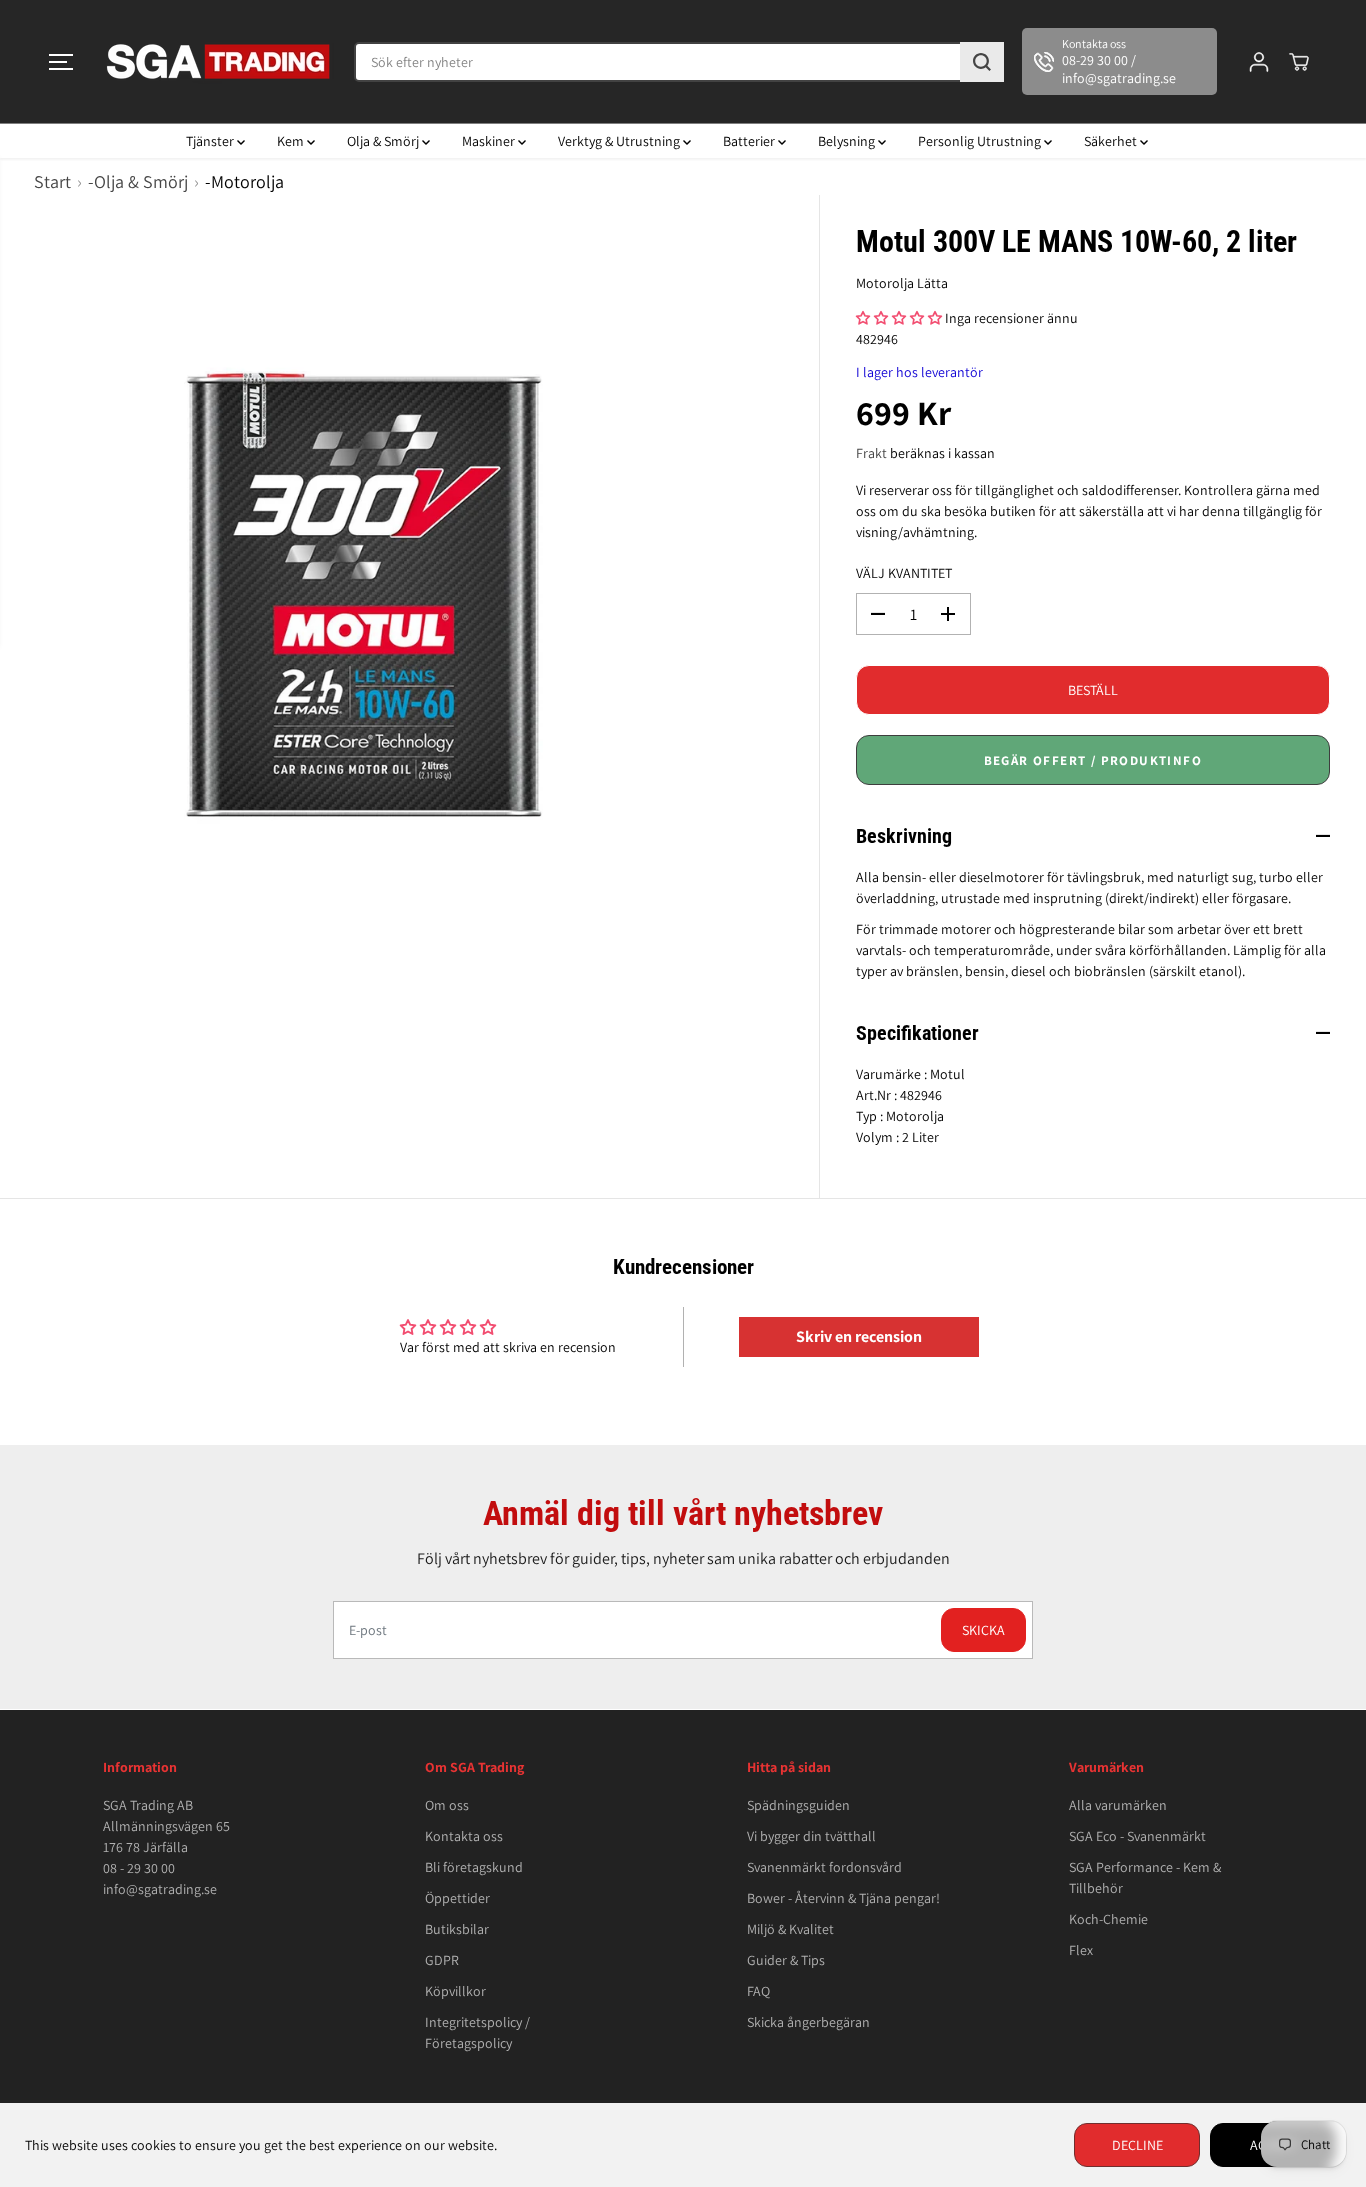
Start (52, 181)
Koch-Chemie (1108, 1919)
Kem (292, 141)
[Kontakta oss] (1119, 62)
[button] (61, 62)
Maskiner (490, 141)
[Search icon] (982, 62)
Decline (1137, 2145)
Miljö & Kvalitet (790, 1929)
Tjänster (211, 141)
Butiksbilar (457, 1929)
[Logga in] (1259, 62)
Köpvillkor (455, 1991)
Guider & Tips (786, 1960)
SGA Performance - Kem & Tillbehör (1145, 1877)
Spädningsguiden (798, 1805)
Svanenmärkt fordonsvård (824, 1867)
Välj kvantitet (904, 573)
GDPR (442, 1960)
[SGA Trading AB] (219, 61)
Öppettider (457, 1898)
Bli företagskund (474, 1867)
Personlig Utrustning (981, 141)
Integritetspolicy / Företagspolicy (477, 2032)
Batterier (750, 141)
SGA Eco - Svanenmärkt (1137, 1836)
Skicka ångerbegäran (808, 2022)
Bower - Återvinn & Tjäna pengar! (843, 1898)
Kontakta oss (464, 1836)
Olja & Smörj (384, 141)
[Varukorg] (1299, 62)
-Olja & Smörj (138, 181)
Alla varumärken (1118, 1805)
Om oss (447, 1805)
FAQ (758, 1991)
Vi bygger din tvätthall (811, 1836)
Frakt (871, 453)
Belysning (848, 141)
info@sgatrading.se (160, 1889)
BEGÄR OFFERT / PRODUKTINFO (1093, 760)
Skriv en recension (859, 1336)
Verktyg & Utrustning (620, 141)
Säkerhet (1112, 141)
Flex (1081, 1950)
